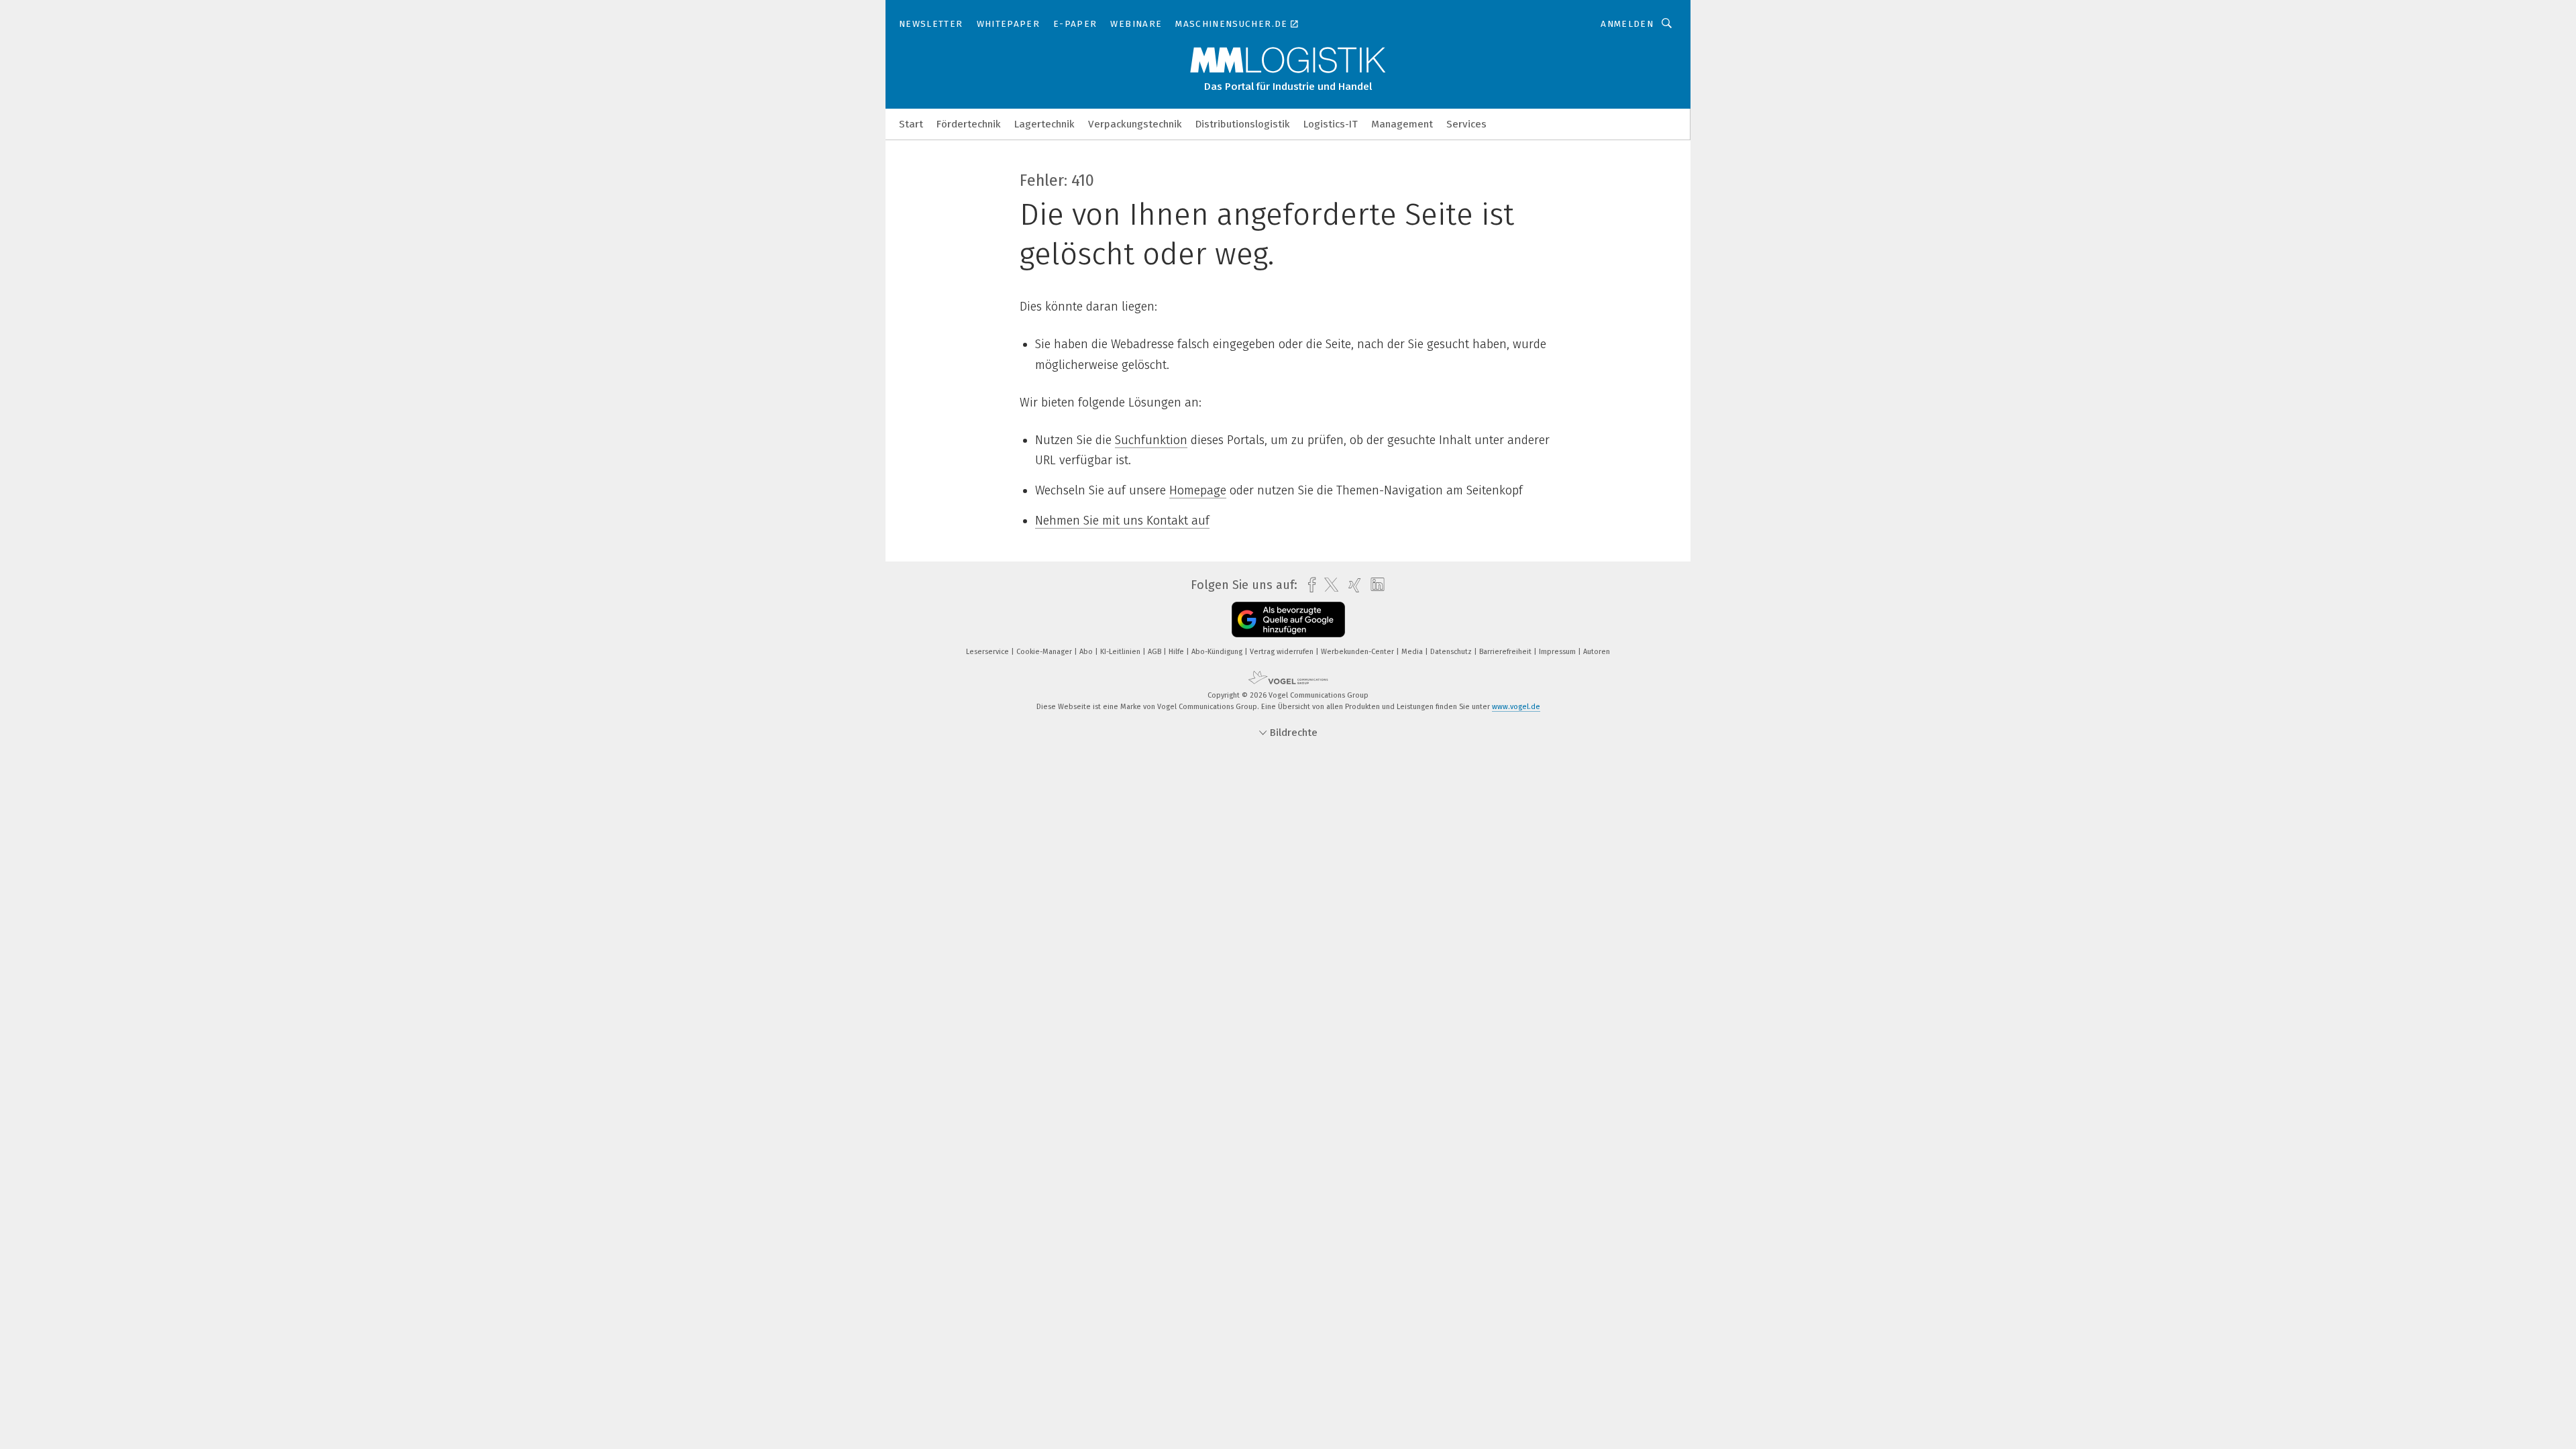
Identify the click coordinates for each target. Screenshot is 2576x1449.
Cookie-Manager (1045, 652)
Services (1466, 124)
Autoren (1597, 652)
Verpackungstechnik (1135, 124)
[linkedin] (1374, 585)
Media (1413, 652)
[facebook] (1308, 585)
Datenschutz (1452, 652)
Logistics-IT (1331, 124)
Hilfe (1177, 652)
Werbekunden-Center (1358, 652)
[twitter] (1328, 585)
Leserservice (988, 652)
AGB (1156, 652)
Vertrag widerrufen (1283, 652)
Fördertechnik (969, 124)
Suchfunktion (1151, 440)
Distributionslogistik (1243, 124)
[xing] (1351, 585)
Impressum (1558, 652)
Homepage (1198, 490)
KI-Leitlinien (1121, 652)
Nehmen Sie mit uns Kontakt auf (1122, 521)
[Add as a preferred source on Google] (1288, 620)
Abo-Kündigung (1218, 652)
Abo (1087, 652)
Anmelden (1627, 24)
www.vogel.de (1516, 707)
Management (1402, 124)
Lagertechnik (1044, 124)
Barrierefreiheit (1506, 652)
